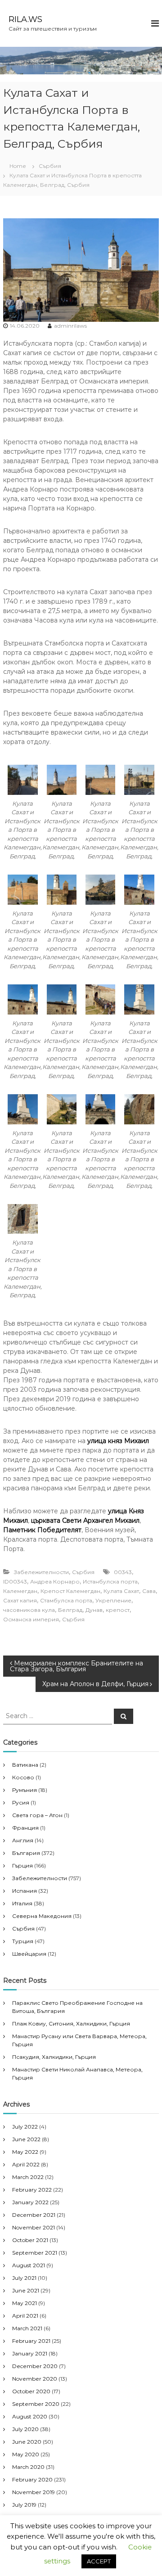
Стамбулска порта (66, 1600)
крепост (118, 1610)
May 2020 (26, 2454)
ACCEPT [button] (99, 2561)
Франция (25, 1828)
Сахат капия (20, 1600)
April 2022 (26, 2164)
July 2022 (25, 2127)
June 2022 (26, 2139)
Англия (23, 1840)
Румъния (25, 1790)
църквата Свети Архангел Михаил (85, 1520)
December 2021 (34, 2215)
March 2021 (27, 2328)
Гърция (22, 1865)
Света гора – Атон (37, 1815)
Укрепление (113, 1600)
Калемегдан (20, 1591)
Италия (22, 1903)
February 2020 (32, 2479)
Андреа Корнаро (55, 1581)
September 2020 (36, 2404)
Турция (23, 1941)
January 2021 (30, 2353)
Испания (25, 1891)
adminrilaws (70, 326)
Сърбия (50, 166)
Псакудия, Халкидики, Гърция (54, 2057)
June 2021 (26, 2290)
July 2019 (24, 2505)
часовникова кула (29, 1610)
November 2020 (35, 2379)
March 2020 (28, 2467)
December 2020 (35, 2366)
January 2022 (30, 2202)
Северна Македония (42, 1916)
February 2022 (32, 2190)
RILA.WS (25, 19)
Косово (23, 1777)
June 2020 (27, 2442)
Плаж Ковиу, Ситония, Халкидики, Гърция (71, 2023)
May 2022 (25, 2152)
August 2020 (30, 2416)
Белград (70, 1610)
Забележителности (41, 1572)
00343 (123, 1572)
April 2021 (25, 2316)
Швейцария (29, 1954)
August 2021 (29, 2265)
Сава (149, 1591)
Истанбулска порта (110, 1581)
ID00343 (15, 1581)
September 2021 (35, 2253)
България (26, 1853)
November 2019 (34, 2492)
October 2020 (31, 2391)
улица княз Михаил (118, 1441)
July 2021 (24, 2278)
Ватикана (25, 1765)
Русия (21, 1802)
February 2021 (31, 2341)
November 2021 (34, 2227)
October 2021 (30, 2240)
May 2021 (25, 2303)
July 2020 (25, 2429)
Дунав (94, 1610)
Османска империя (31, 1619)
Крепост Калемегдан (70, 1591)
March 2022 (28, 2177)
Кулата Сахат (121, 1591)
